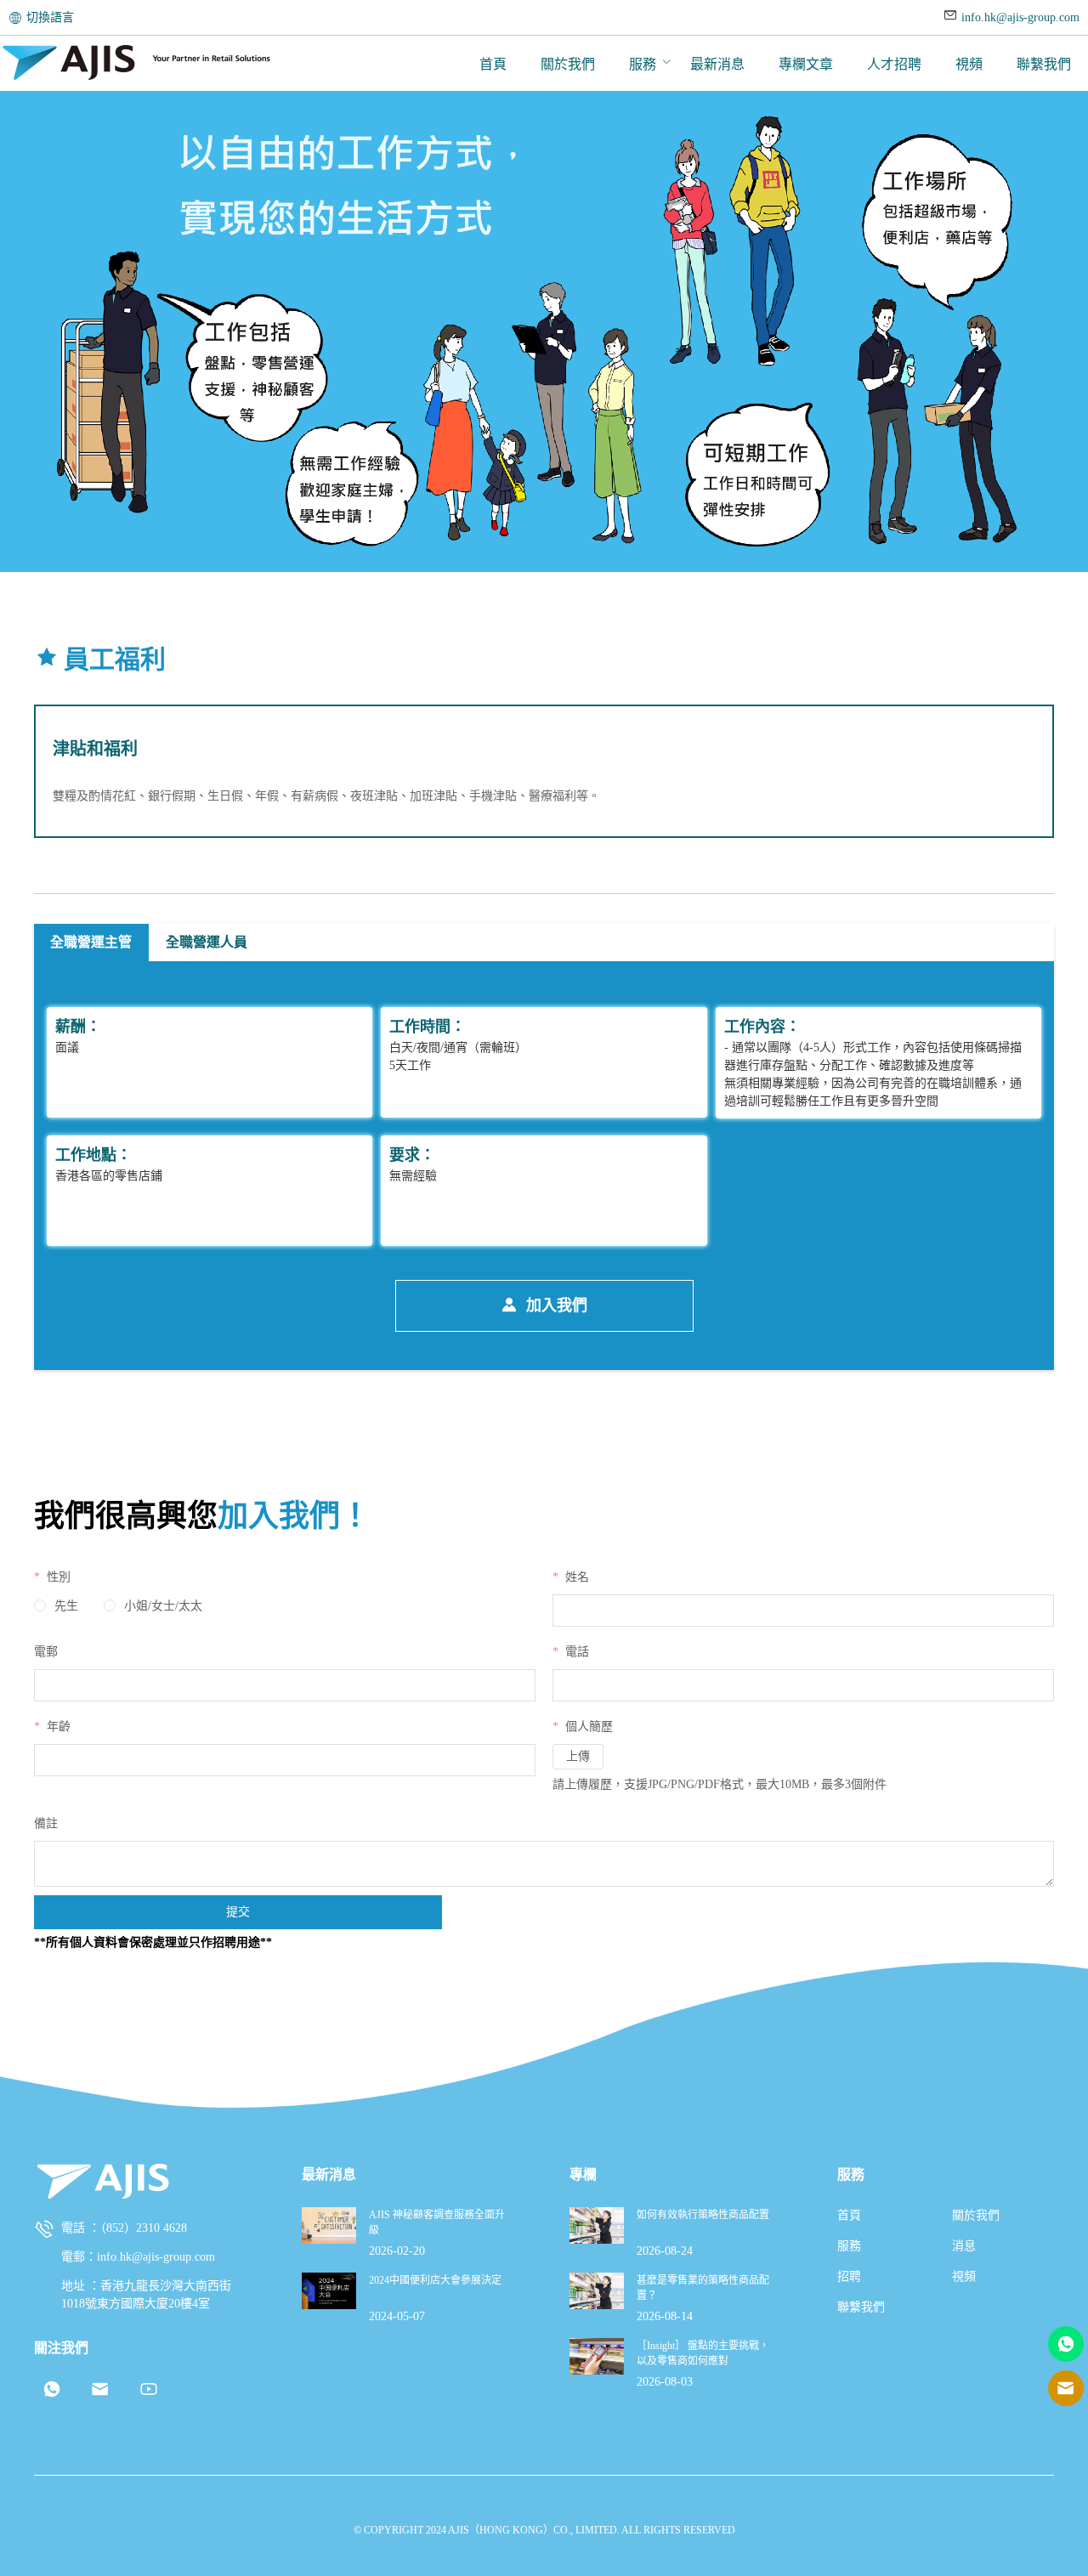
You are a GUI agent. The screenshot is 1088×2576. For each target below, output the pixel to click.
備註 (46, 1823)
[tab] (91, 943)
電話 (575, 1652)
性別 (57, 1577)
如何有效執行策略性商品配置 (703, 2215)
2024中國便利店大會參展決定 (435, 2280)
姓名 (575, 1577)
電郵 (46, 1652)
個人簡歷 (587, 1727)
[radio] (56, 1606)
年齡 (57, 1727)
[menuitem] (493, 64)
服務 (643, 64)
